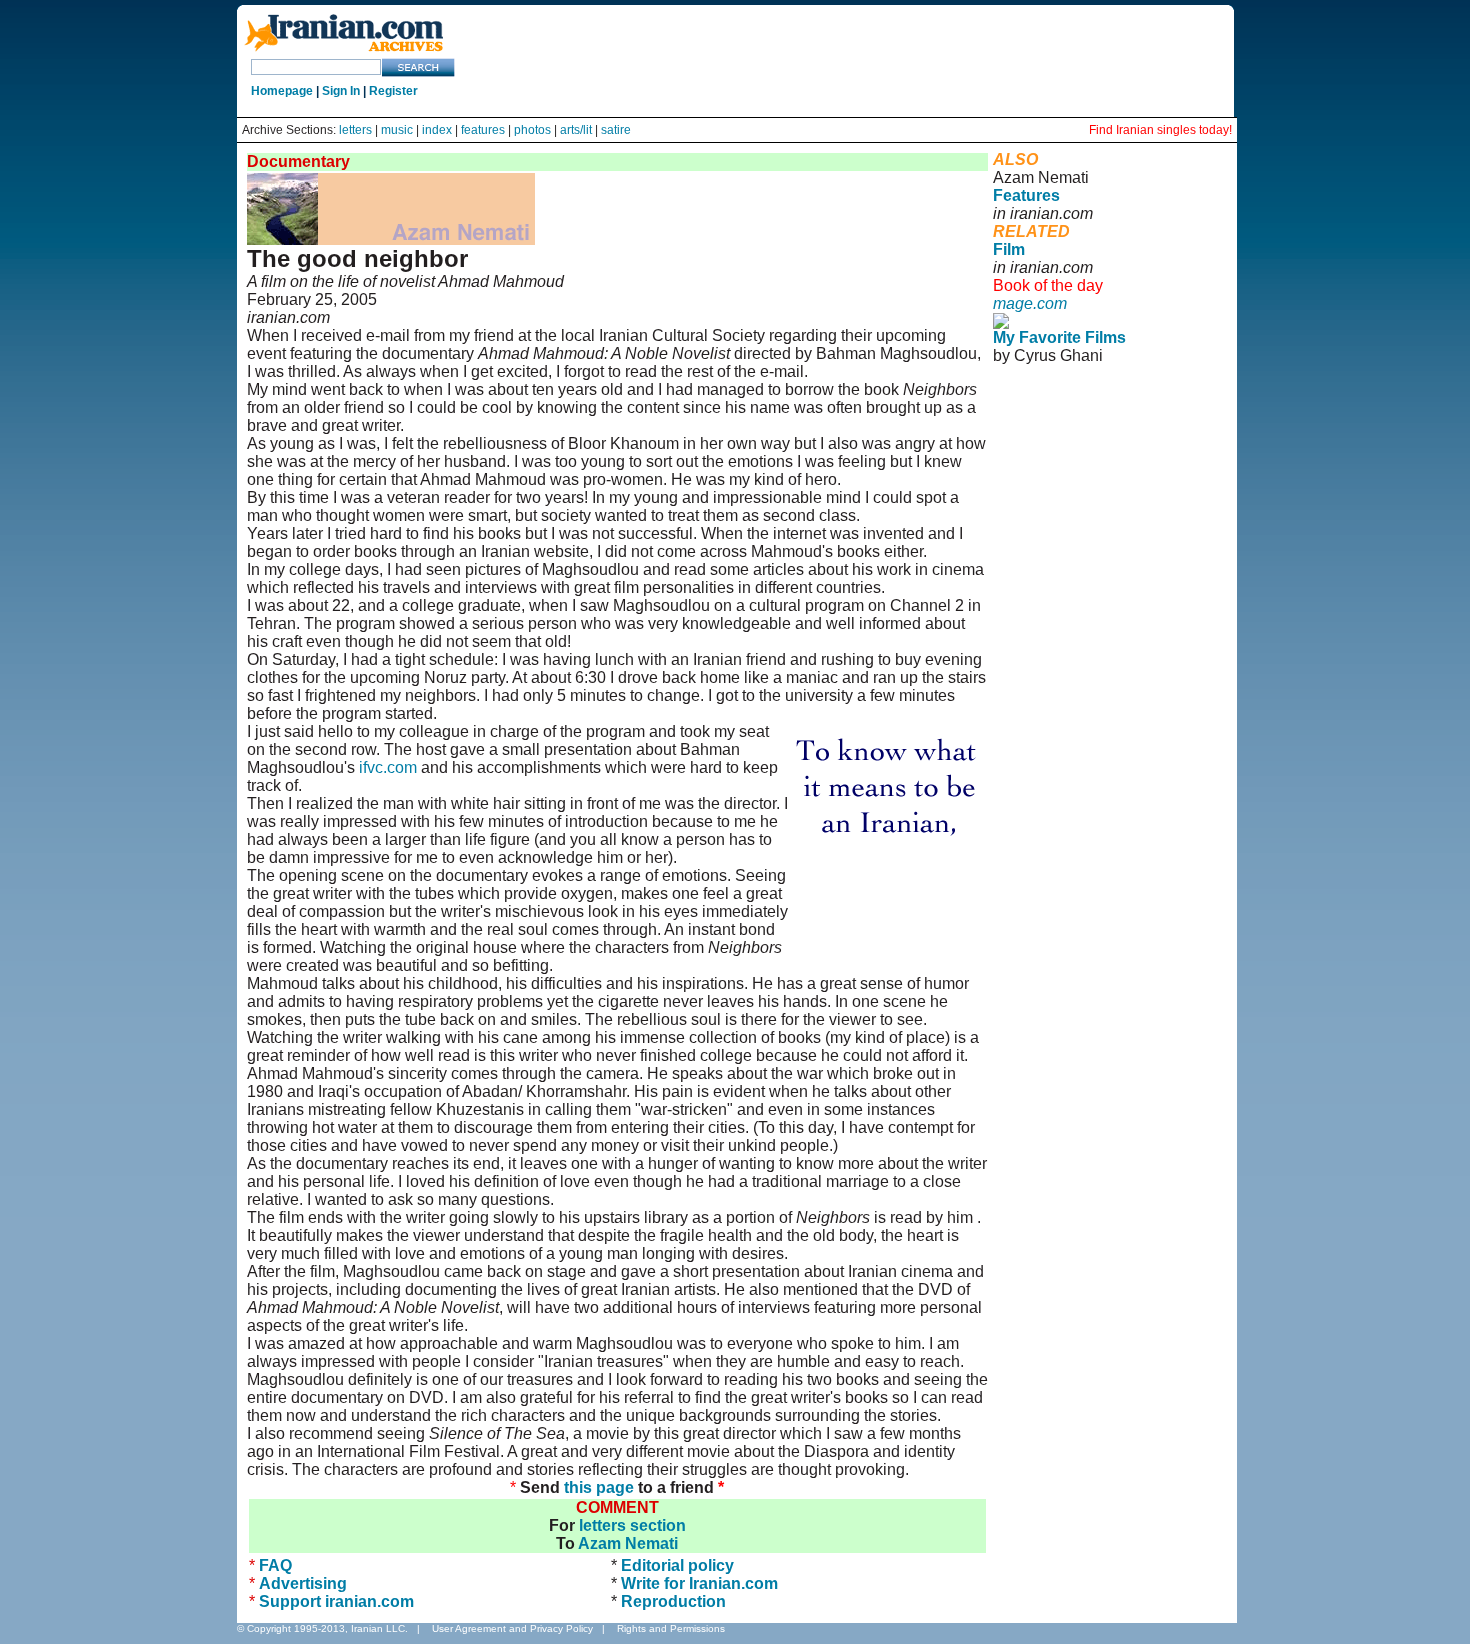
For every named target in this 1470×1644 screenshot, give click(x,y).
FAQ (275, 1565)
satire (616, 130)
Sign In (341, 91)
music (397, 130)
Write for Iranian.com (699, 1583)
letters (355, 130)
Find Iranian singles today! (1160, 130)
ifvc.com (388, 767)
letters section (632, 1525)
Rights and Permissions (671, 1628)
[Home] (344, 52)
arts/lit (576, 130)
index (437, 130)
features (483, 130)
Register (393, 91)
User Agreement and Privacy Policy (512, 1628)
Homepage (282, 91)
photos (532, 130)
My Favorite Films (1059, 337)
